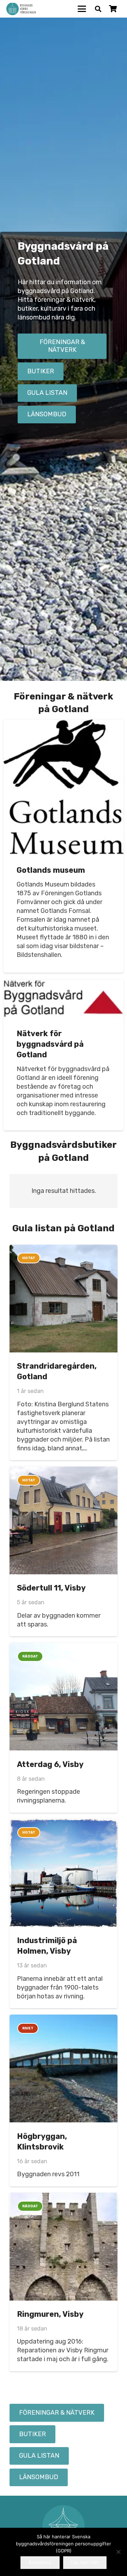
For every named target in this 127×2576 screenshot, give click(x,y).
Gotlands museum (51, 870)
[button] (82, 9)
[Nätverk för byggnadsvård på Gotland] (64, 999)
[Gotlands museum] (64, 787)
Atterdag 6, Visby (50, 1764)
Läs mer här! (85, 2562)
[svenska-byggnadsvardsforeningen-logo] (21, 9)
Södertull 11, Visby (51, 1588)
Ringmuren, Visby (50, 2314)
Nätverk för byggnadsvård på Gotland (50, 1044)
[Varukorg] (113, 9)
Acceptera (40, 2562)
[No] (118, 2552)
